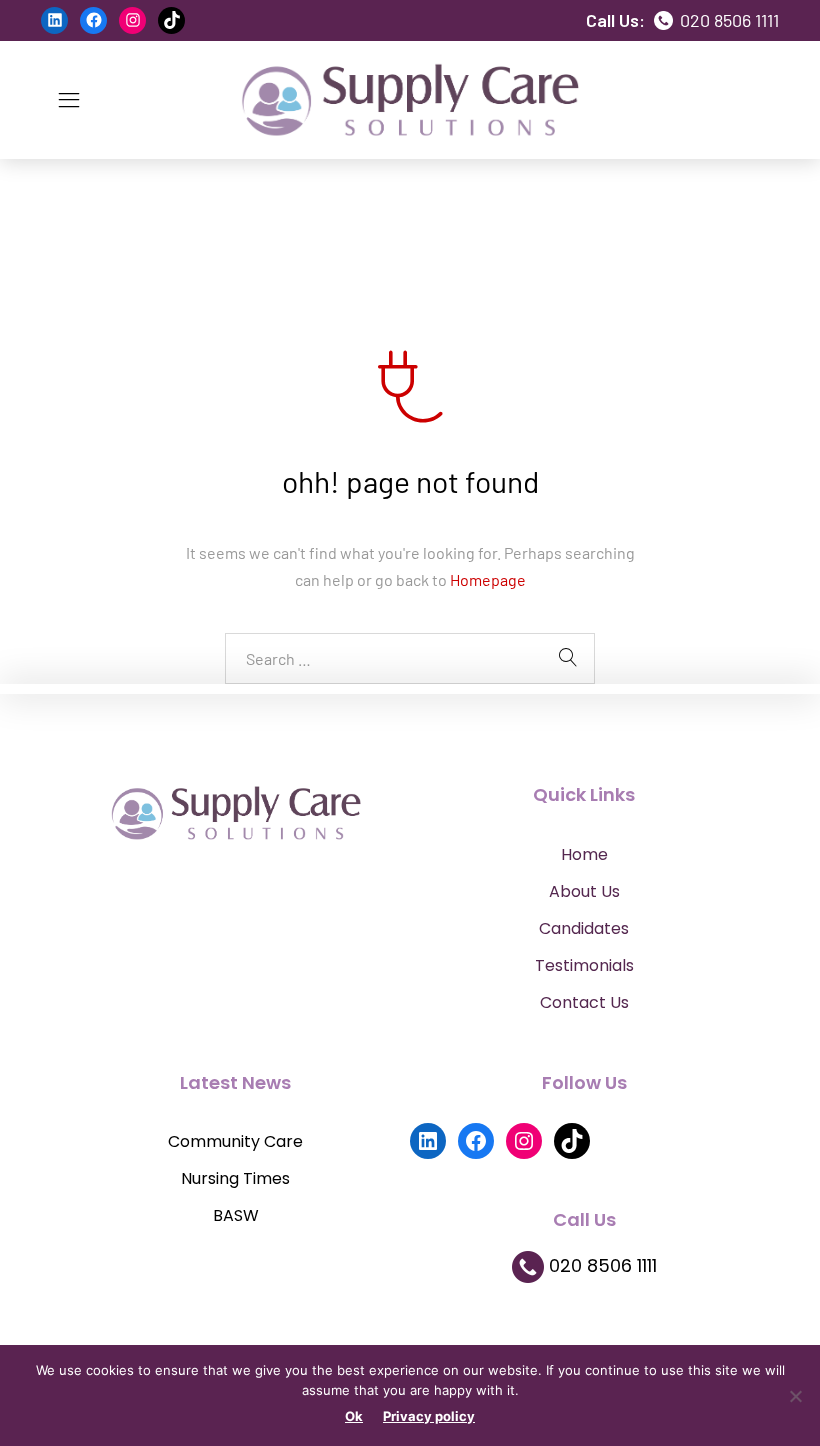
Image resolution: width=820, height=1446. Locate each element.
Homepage (488, 579)
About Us (584, 891)
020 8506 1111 (727, 20)
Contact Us (584, 1002)
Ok (354, 1416)
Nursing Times (235, 1178)
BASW (236, 1215)
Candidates (584, 928)
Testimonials (584, 965)
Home (584, 854)
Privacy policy (429, 1416)
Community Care (235, 1141)
